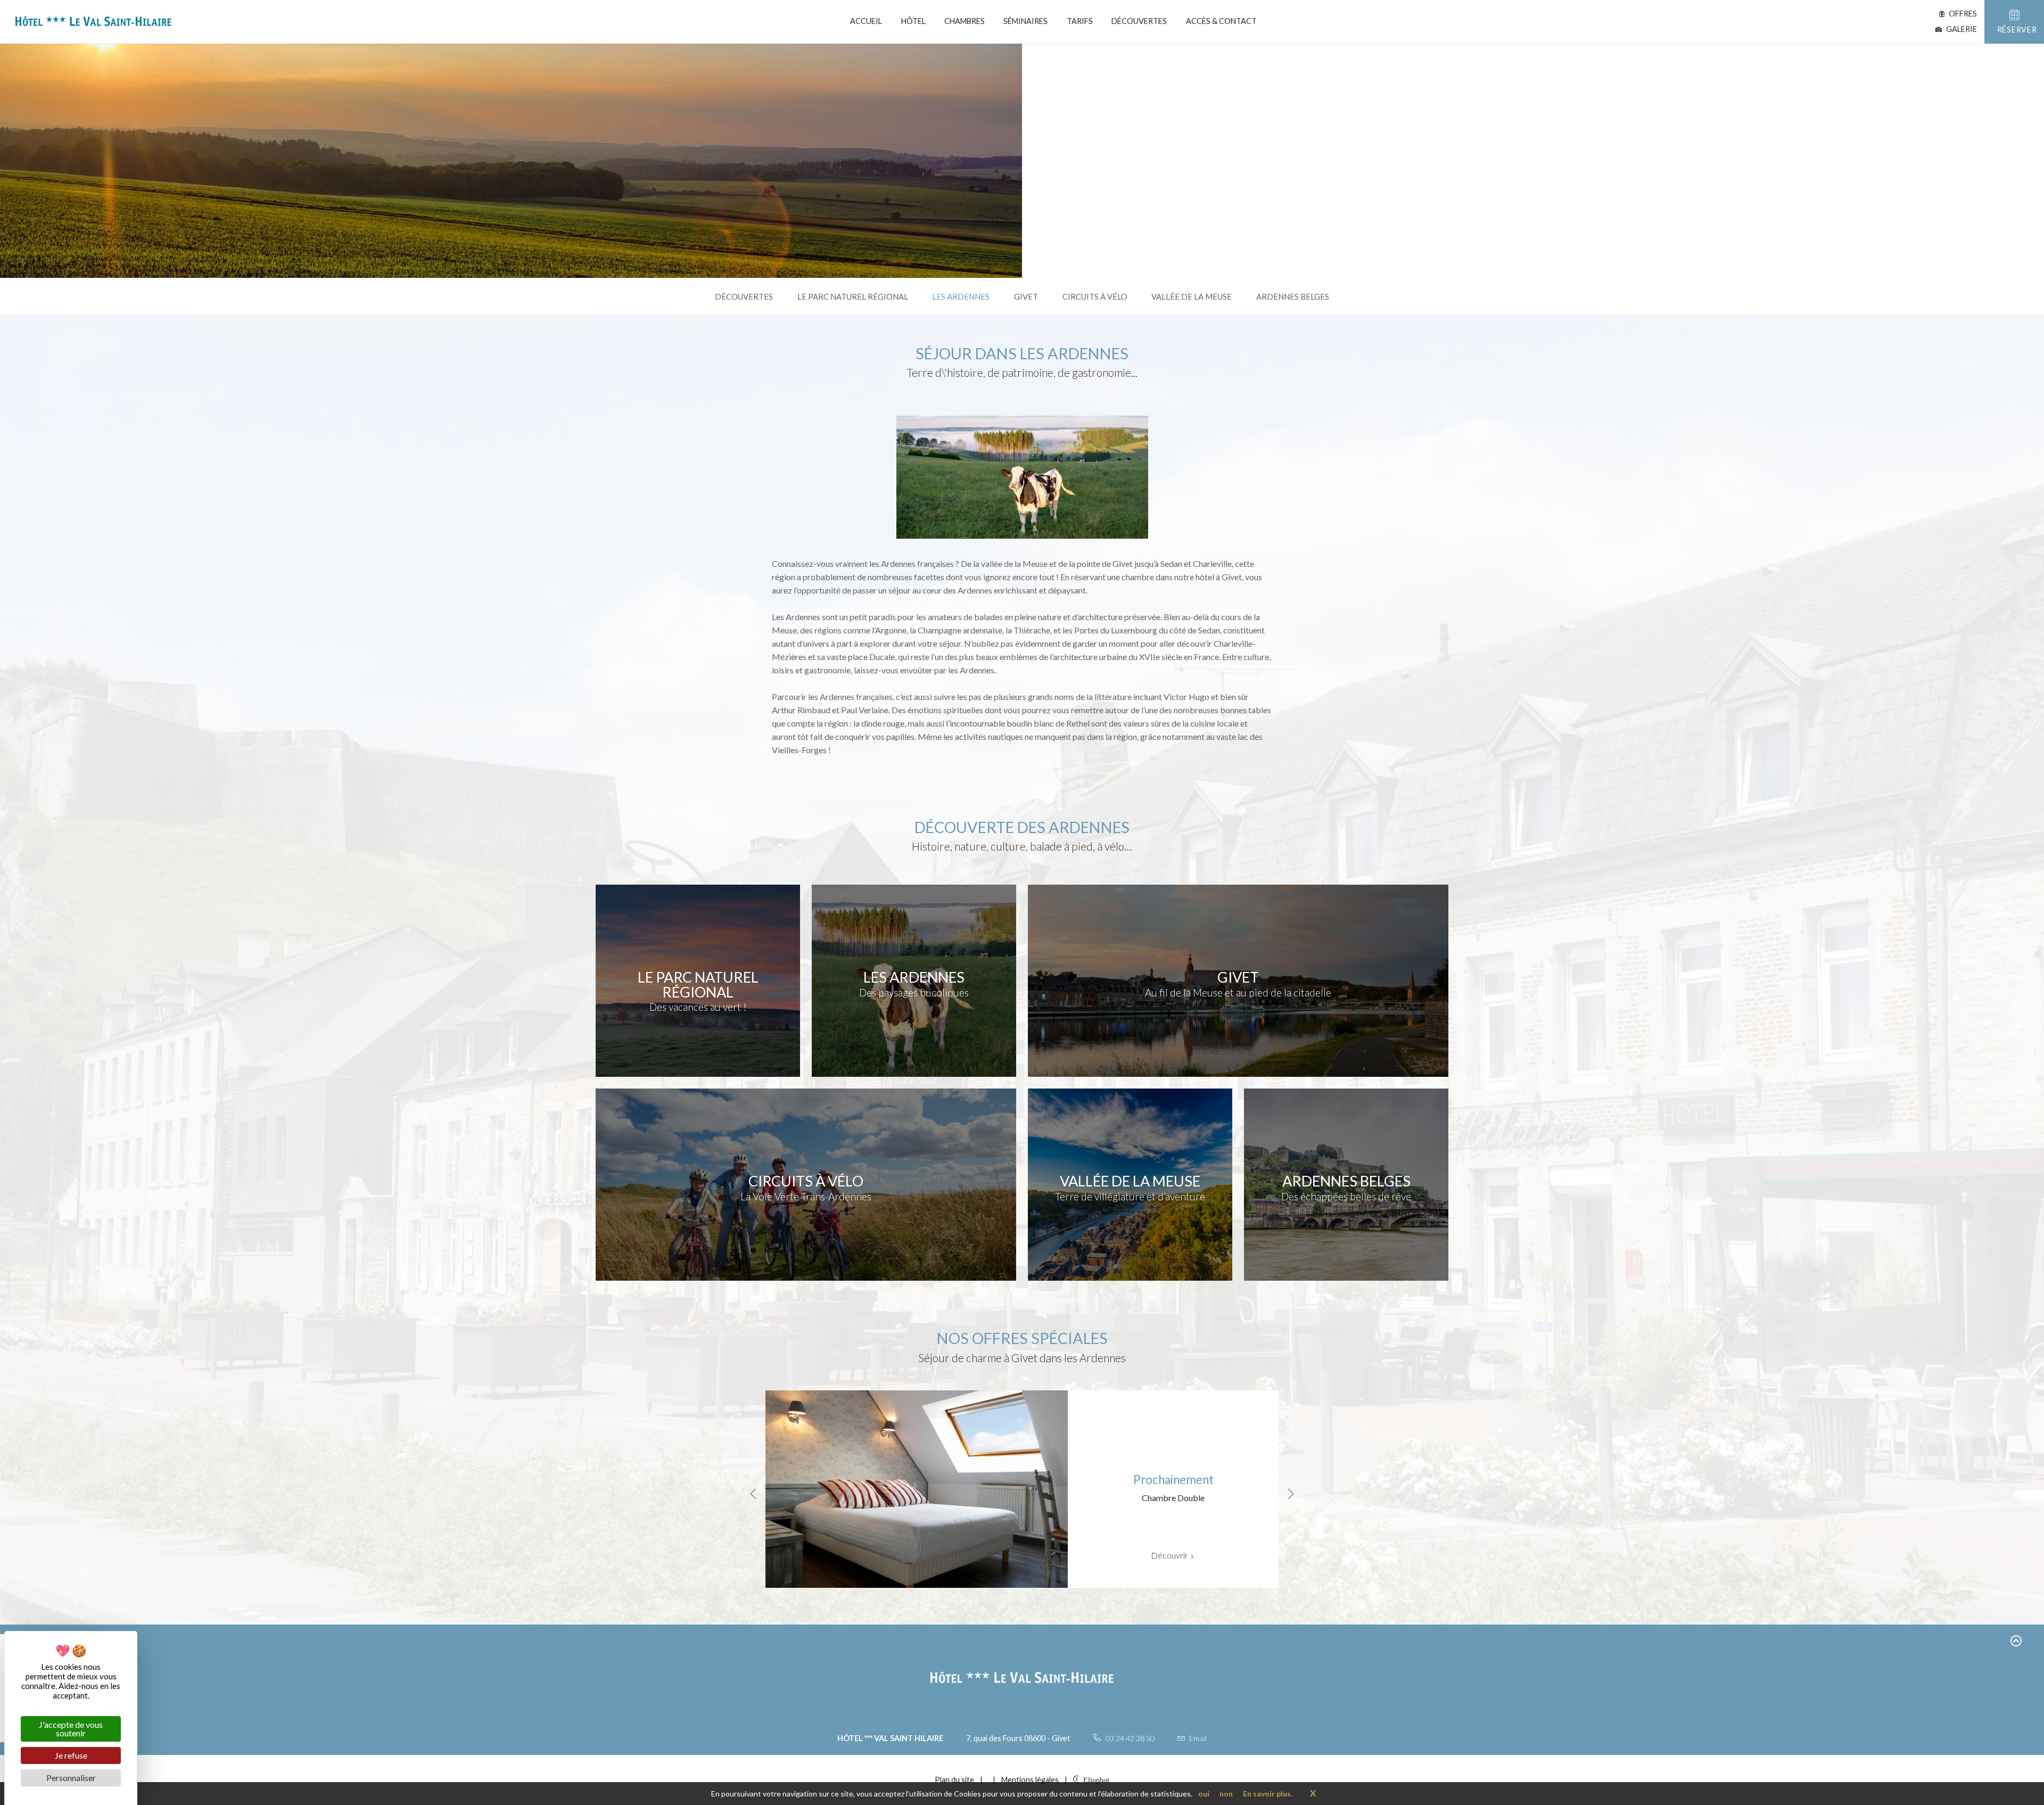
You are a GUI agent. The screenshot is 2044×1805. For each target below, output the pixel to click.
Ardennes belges (1293, 296)
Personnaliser (71, 1778)
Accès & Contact (1221, 21)
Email (1197, 1738)
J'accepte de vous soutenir (71, 1729)
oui (1204, 1794)
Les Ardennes (961, 296)
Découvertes (1139, 21)
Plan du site (954, 1780)
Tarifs (1080, 21)
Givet (1026, 296)
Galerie (1961, 29)
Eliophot (1096, 1779)
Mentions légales (1030, 1780)
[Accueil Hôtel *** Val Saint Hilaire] (89, 23)
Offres (1962, 14)
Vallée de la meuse (1192, 296)
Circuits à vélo (1095, 296)
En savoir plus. (1268, 1794)
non (1226, 1794)
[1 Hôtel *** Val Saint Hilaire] (988, 1780)
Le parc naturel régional (853, 296)
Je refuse (71, 1755)
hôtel (913, 21)
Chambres (965, 21)
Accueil (866, 21)
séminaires (1025, 21)
